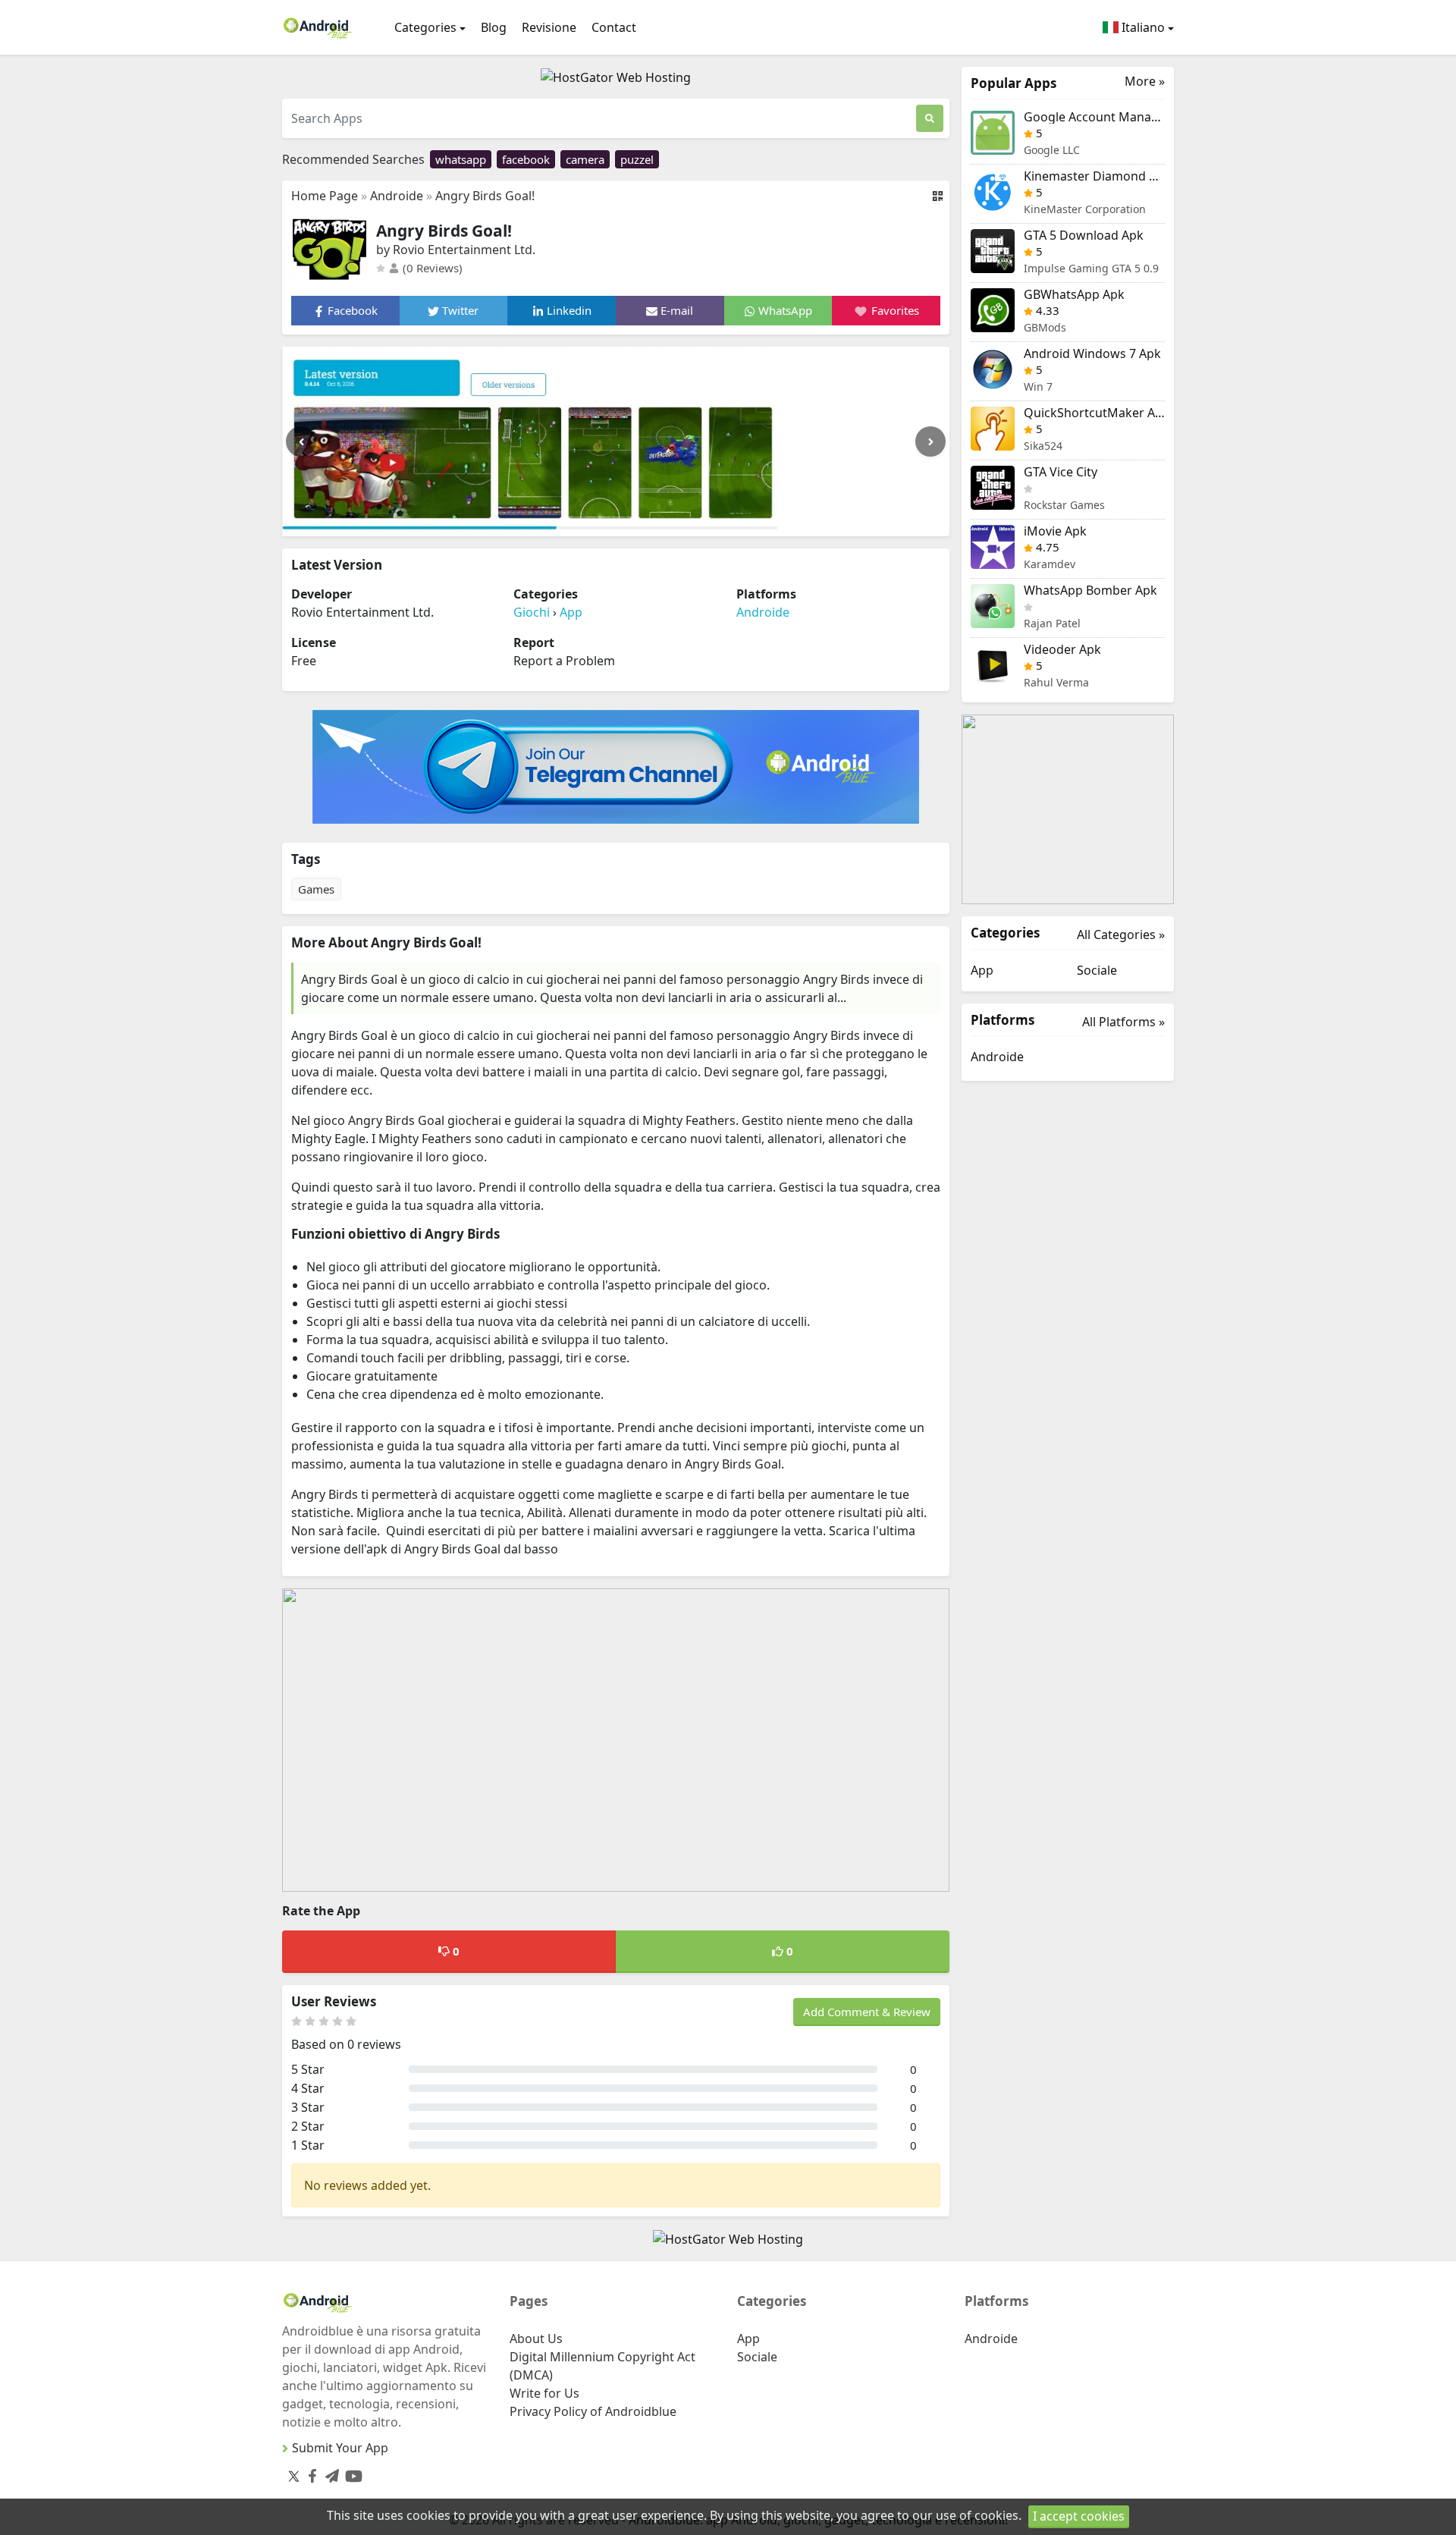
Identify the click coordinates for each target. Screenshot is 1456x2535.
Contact (614, 27)
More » (1145, 82)
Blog (494, 27)
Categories (425, 27)
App (571, 612)
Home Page (325, 196)
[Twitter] (294, 2476)
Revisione (549, 27)
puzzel (637, 159)
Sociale (1097, 970)
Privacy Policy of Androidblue (593, 2411)
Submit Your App (340, 2448)
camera (585, 159)
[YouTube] (351, 2473)
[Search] (930, 118)
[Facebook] (309, 2473)
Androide (397, 196)
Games (316, 889)
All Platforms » (1123, 1022)
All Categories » (1121, 935)
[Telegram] (329, 2473)
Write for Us (544, 2393)
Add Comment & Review (867, 2012)
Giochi (532, 612)
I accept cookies (1079, 2516)
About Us (536, 2339)
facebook (526, 159)
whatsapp (461, 159)
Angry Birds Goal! (485, 196)
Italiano (1142, 27)
